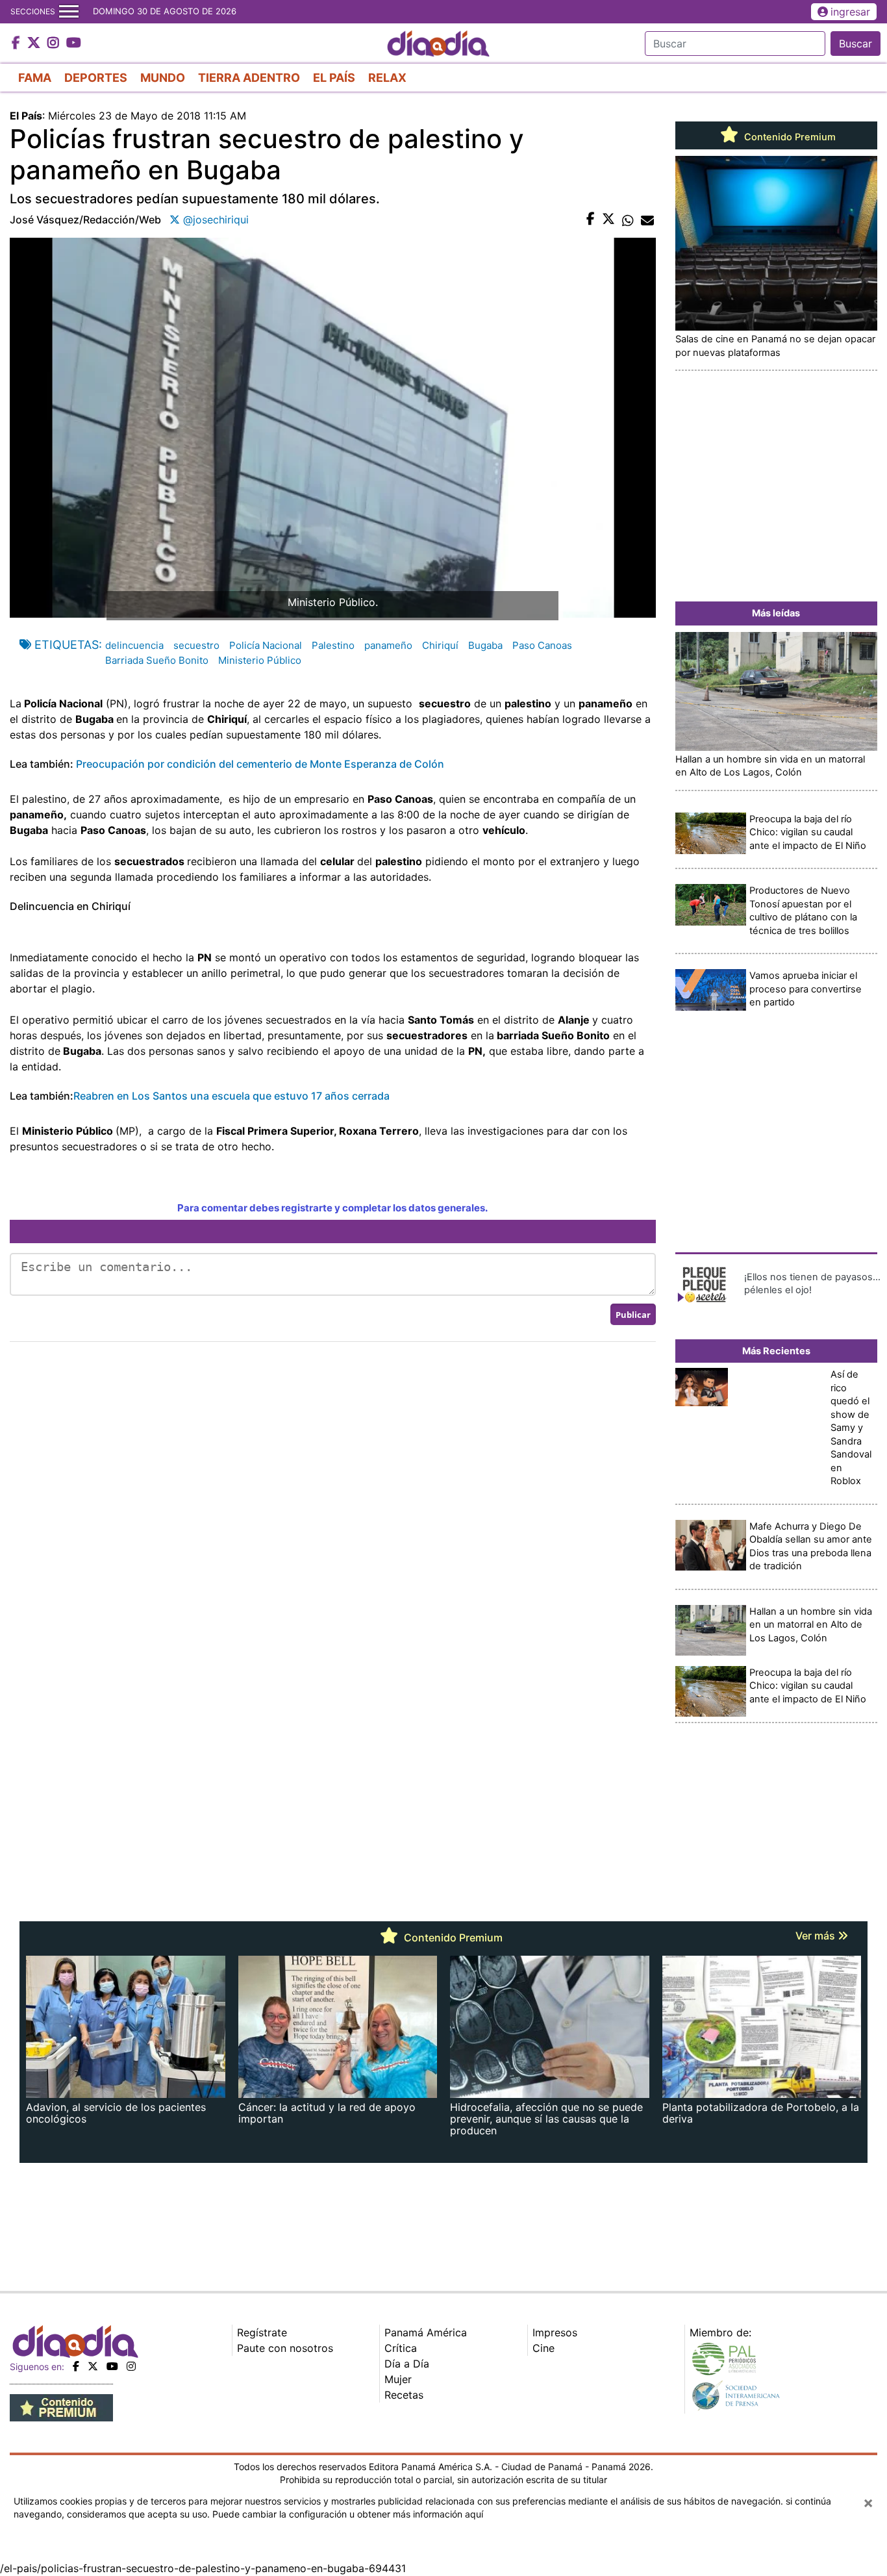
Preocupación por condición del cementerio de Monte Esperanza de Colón (260, 764)
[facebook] (76, 2366)
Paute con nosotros (285, 2348)
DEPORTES (96, 78)
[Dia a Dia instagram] (55, 44)
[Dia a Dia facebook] (18, 44)
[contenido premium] (61, 2407)
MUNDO (163, 78)
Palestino (333, 645)
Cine (543, 2348)
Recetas (404, 2395)
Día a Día (407, 2364)
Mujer (398, 2379)
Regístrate (262, 2332)
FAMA (35, 78)
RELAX (387, 78)
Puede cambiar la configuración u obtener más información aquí (348, 2514)
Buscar (856, 44)
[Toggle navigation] (69, 12)
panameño (388, 645)
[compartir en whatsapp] (628, 220)
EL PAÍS (334, 78)
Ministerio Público (260, 660)
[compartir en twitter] (608, 220)
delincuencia (134, 645)
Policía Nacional (266, 645)
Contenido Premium (789, 137)
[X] (93, 2366)
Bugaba (485, 645)
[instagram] (131, 2366)
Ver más (817, 1936)
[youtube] (112, 2366)
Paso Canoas (542, 645)
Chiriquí (440, 645)
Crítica (401, 2348)
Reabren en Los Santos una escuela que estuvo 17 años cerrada (231, 1096)
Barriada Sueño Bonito (157, 660)
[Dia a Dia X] (35, 44)
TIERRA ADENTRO (249, 78)
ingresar (850, 12)
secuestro (196, 645)
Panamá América (426, 2332)
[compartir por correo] (647, 220)
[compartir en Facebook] (591, 220)
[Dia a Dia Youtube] (74, 44)
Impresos (555, 2332)
